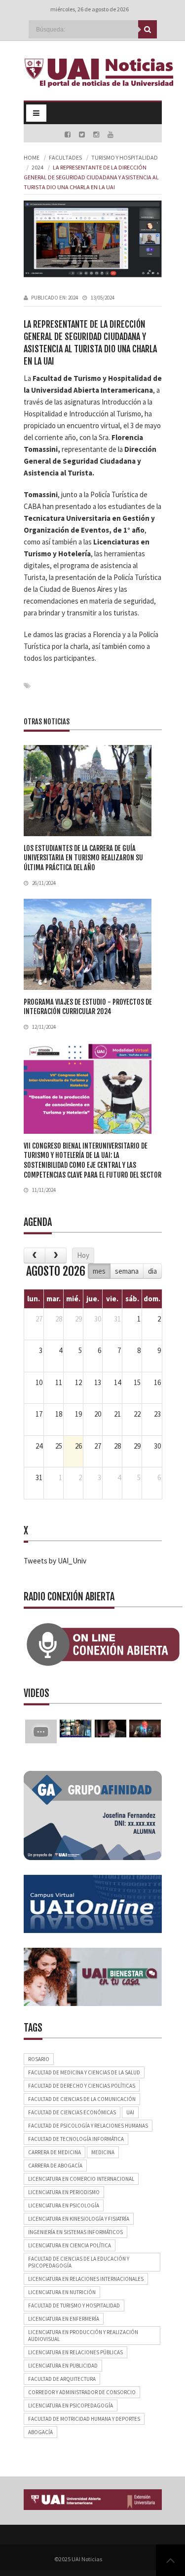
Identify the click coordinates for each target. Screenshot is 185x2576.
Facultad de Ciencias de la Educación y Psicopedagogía (79, 2262)
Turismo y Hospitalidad (125, 157)
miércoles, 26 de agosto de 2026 (90, 9)
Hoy (83, 1255)
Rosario (39, 2059)
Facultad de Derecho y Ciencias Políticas (82, 2086)
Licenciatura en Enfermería (64, 2319)
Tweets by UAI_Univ (55, 1561)
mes (99, 1271)
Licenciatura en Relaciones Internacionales (86, 2279)
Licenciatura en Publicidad (63, 2366)
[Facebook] (68, 135)
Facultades (65, 157)
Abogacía (40, 2432)
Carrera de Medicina (55, 2152)
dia (152, 1271)
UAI (130, 2112)
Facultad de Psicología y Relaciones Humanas (88, 2126)
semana (127, 1271)
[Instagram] (97, 135)
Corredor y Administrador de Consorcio (82, 2392)
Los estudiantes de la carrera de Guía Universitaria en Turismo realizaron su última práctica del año (83, 858)
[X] (83, 135)
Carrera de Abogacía (55, 2166)
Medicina (103, 2152)
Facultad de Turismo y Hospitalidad (74, 2305)
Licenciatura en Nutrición (62, 2292)
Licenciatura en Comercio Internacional (81, 2179)
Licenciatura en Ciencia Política (70, 2245)
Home (32, 157)
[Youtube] (111, 135)
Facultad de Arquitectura (62, 2379)
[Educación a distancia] (93, 1903)
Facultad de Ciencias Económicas (72, 2112)
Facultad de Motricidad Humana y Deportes (84, 2419)
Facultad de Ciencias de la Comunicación (82, 2099)
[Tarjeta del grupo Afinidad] (93, 1814)
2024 (37, 167)
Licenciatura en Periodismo (64, 2192)
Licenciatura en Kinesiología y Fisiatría (79, 2219)
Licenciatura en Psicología (64, 2205)
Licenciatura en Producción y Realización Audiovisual (83, 2336)
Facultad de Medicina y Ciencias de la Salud (84, 2072)
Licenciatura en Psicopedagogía (71, 2406)
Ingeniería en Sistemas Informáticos (75, 2232)
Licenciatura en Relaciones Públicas (75, 2352)
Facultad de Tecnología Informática (76, 2139)
